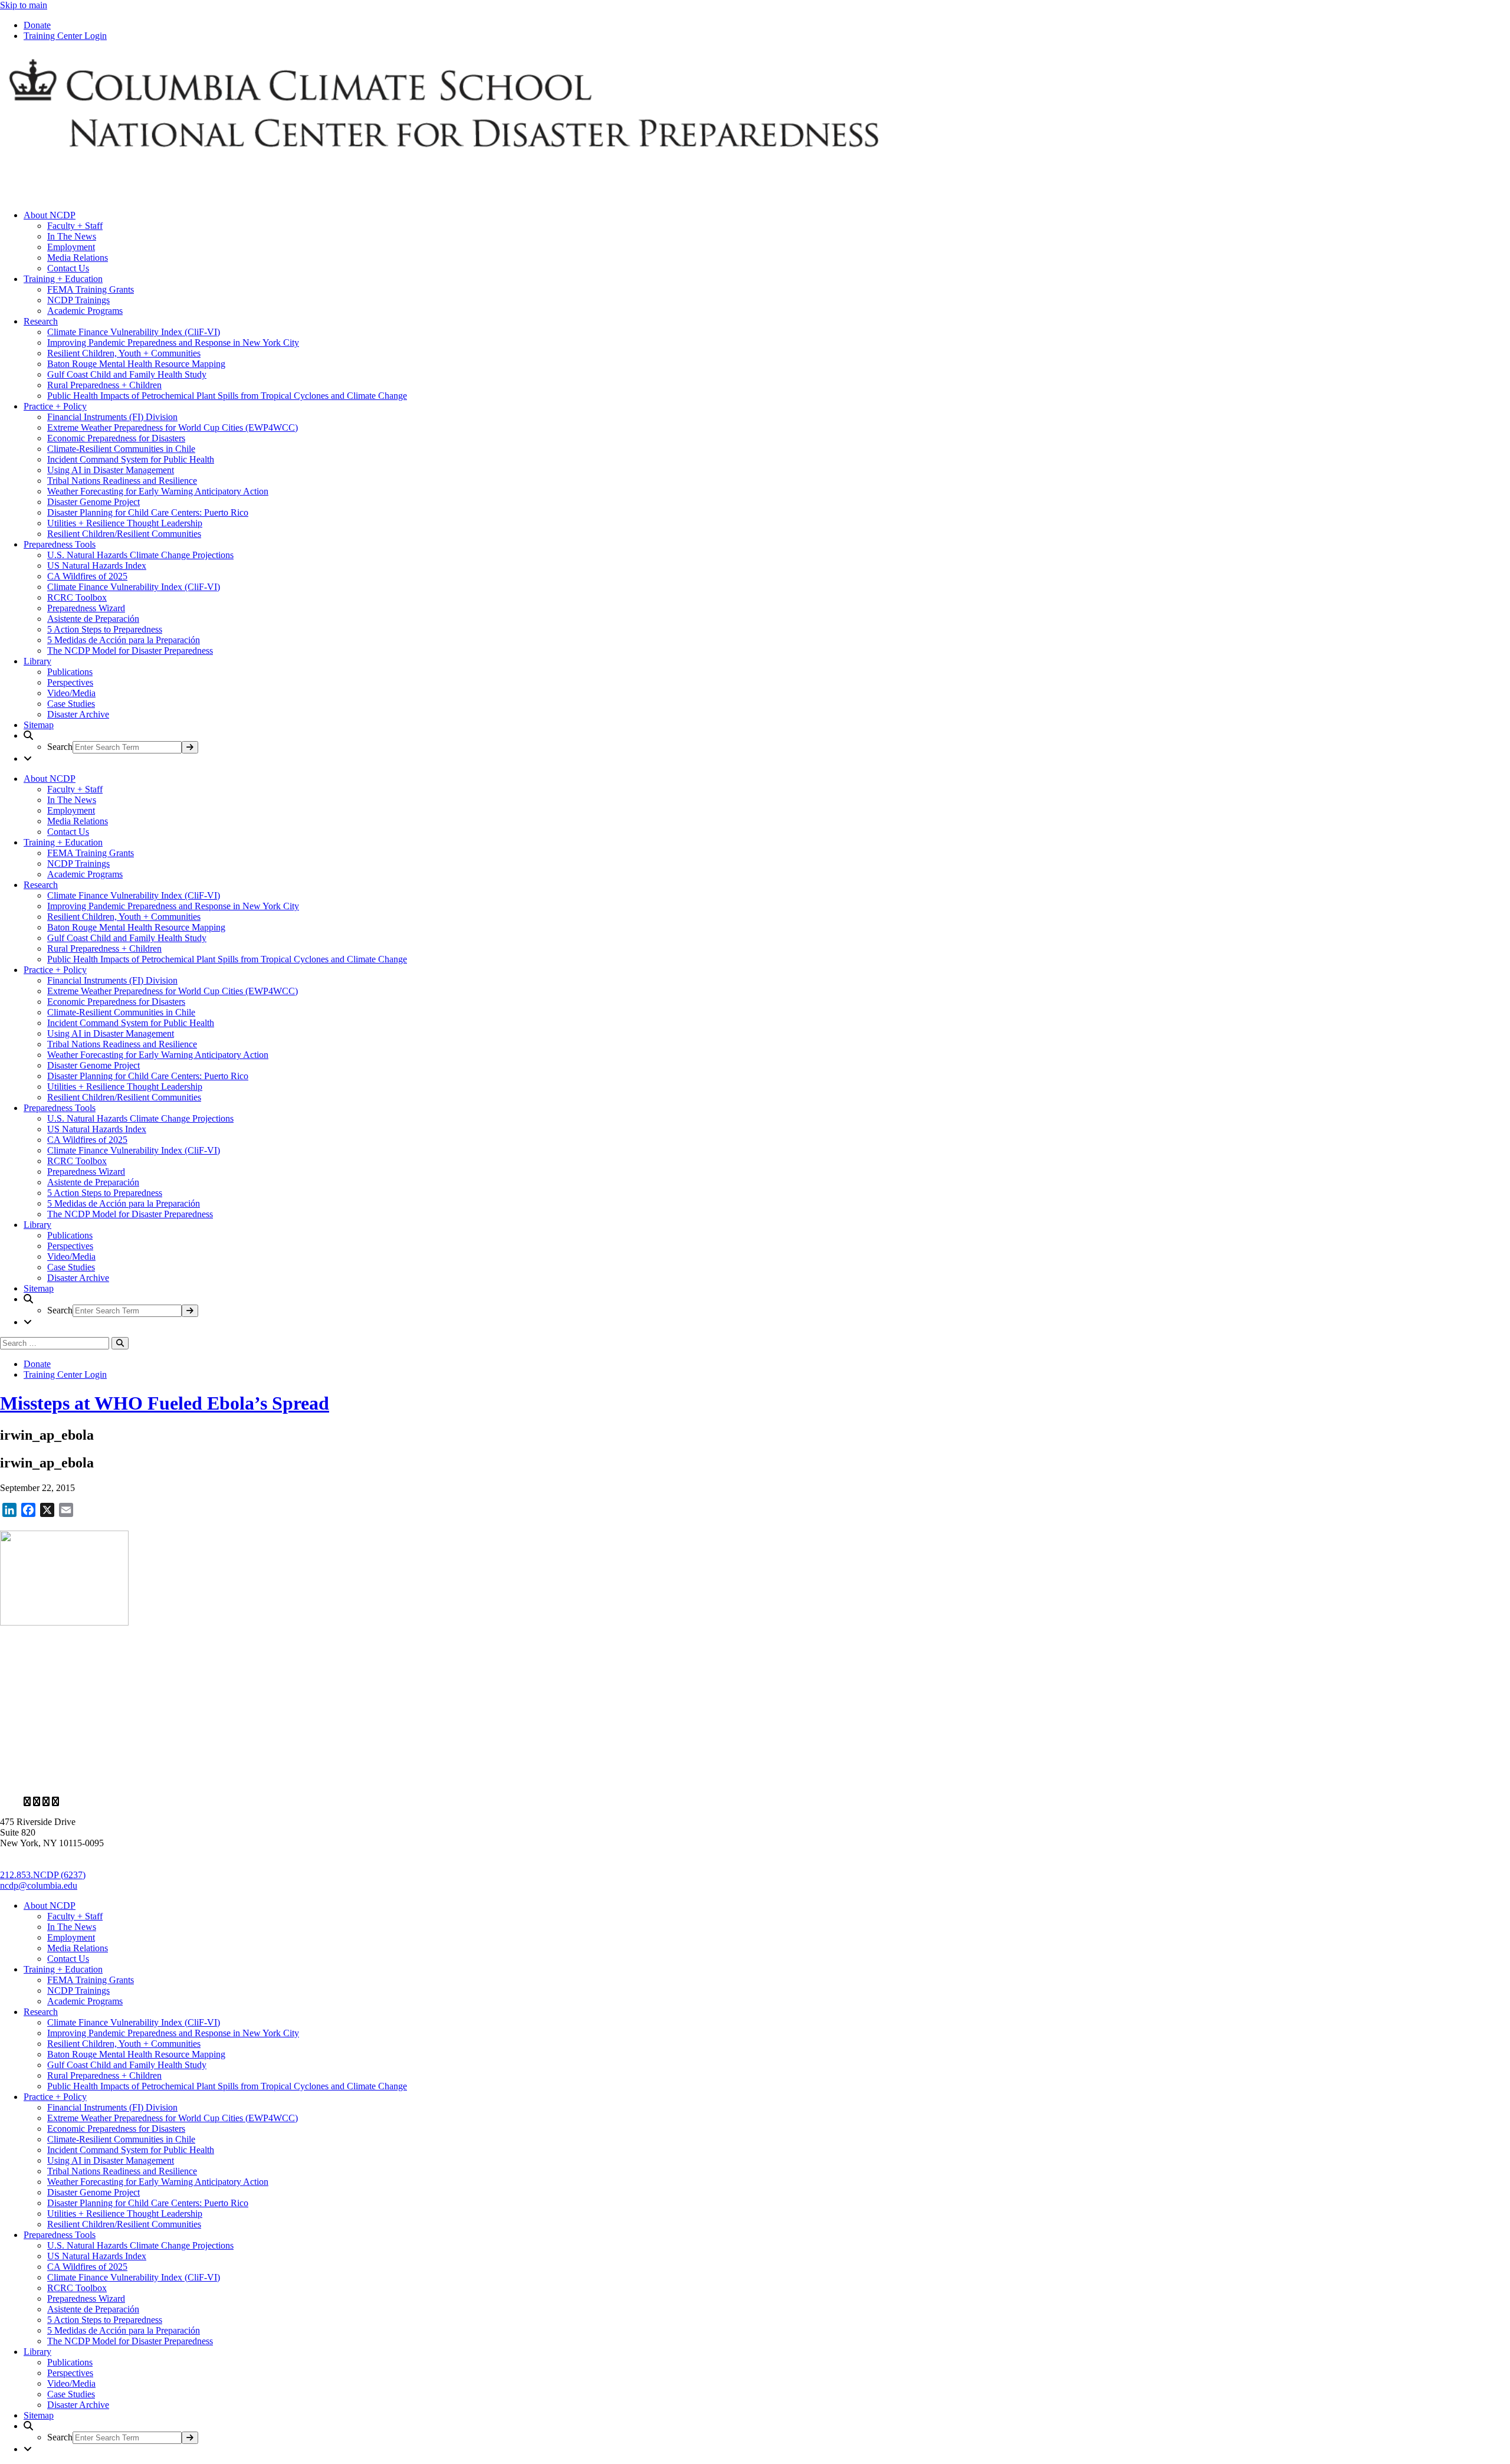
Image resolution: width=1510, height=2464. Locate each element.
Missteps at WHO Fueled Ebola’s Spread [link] (165, 1403)
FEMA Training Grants (91, 289)
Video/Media (71, 693)
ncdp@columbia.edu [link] (39, 1885)
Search (60, 747)
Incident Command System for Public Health (131, 459)
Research (41, 321)
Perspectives (70, 682)
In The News (72, 236)
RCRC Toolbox (77, 597)
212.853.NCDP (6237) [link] (43, 1875)
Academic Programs (85, 311)
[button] (767, 742)
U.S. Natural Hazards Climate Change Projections (140, 555)
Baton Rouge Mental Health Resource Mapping (136, 364)
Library (37, 661)
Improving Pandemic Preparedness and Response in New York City (173, 343)
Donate (37, 25)
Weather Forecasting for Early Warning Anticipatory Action (158, 491)
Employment (71, 247)
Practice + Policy (55, 406)
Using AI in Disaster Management (111, 470)
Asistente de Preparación (93, 619)
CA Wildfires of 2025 (87, 576)
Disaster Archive (78, 714)
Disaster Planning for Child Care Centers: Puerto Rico (148, 512)
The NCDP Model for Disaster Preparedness (130, 651)
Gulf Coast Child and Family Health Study (127, 374)
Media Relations (78, 258)
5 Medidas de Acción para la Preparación (124, 640)
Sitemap (39, 725)
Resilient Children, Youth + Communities (124, 353)
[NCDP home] (342, 1782)
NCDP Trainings (78, 300)
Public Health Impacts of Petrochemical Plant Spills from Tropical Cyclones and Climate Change (227, 396)
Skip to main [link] (24, 5)
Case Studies (71, 704)
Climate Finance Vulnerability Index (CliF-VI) (134, 332)
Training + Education (63, 279)
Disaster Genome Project (93, 502)
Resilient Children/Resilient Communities (124, 534)
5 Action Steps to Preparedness (105, 629)
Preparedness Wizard (86, 608)
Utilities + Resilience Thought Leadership (125, 523)
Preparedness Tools (60, 544)
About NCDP (50, 215)
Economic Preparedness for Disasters (116, 438)
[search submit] (190, 747)
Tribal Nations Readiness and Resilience (122, 481)
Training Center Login (65, 36)
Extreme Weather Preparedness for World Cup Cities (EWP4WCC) (173, 427)
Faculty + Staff (75, 226)
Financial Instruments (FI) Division (112, 417)
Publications (70, 672)
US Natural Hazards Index (97, 566)
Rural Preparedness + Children (104, 385)
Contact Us (68, 268)
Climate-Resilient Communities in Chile (121, 449)
